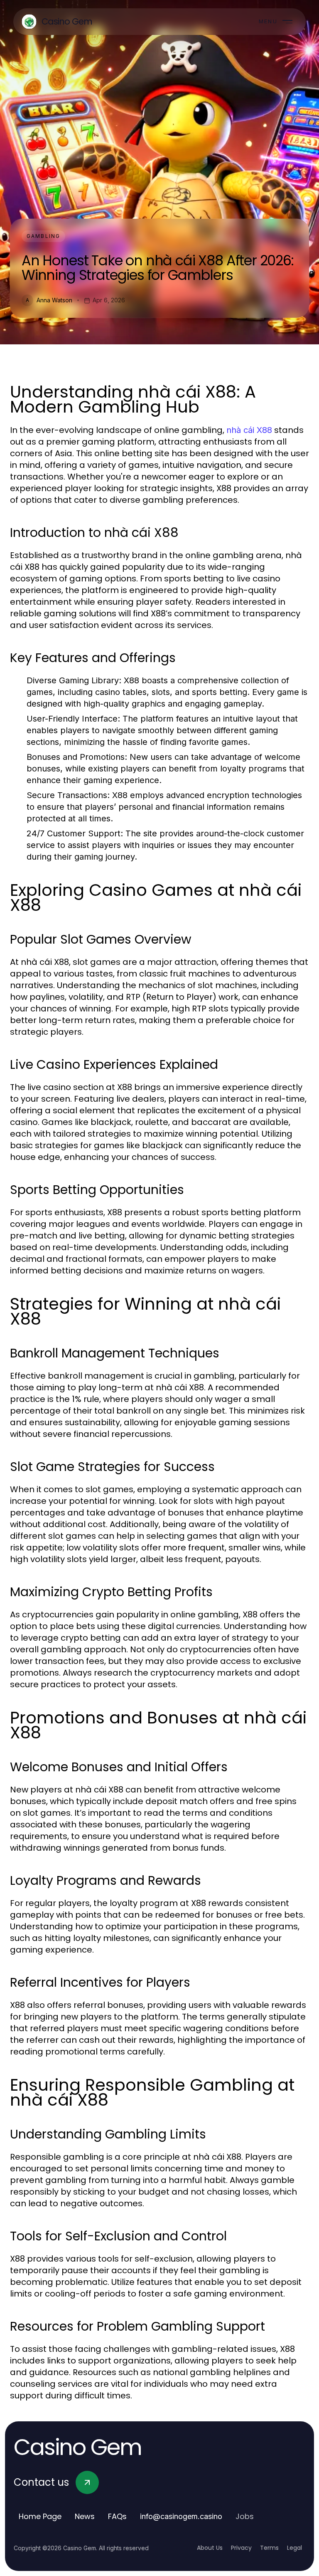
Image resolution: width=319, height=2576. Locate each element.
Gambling (43, 236)
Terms (269, 2548)
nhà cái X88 (249, 430)
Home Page (40, 2516)
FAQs (117, 2516)
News (85, 2516)
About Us (210, 2548)
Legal (294, 2548)
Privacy (241, 2548)
